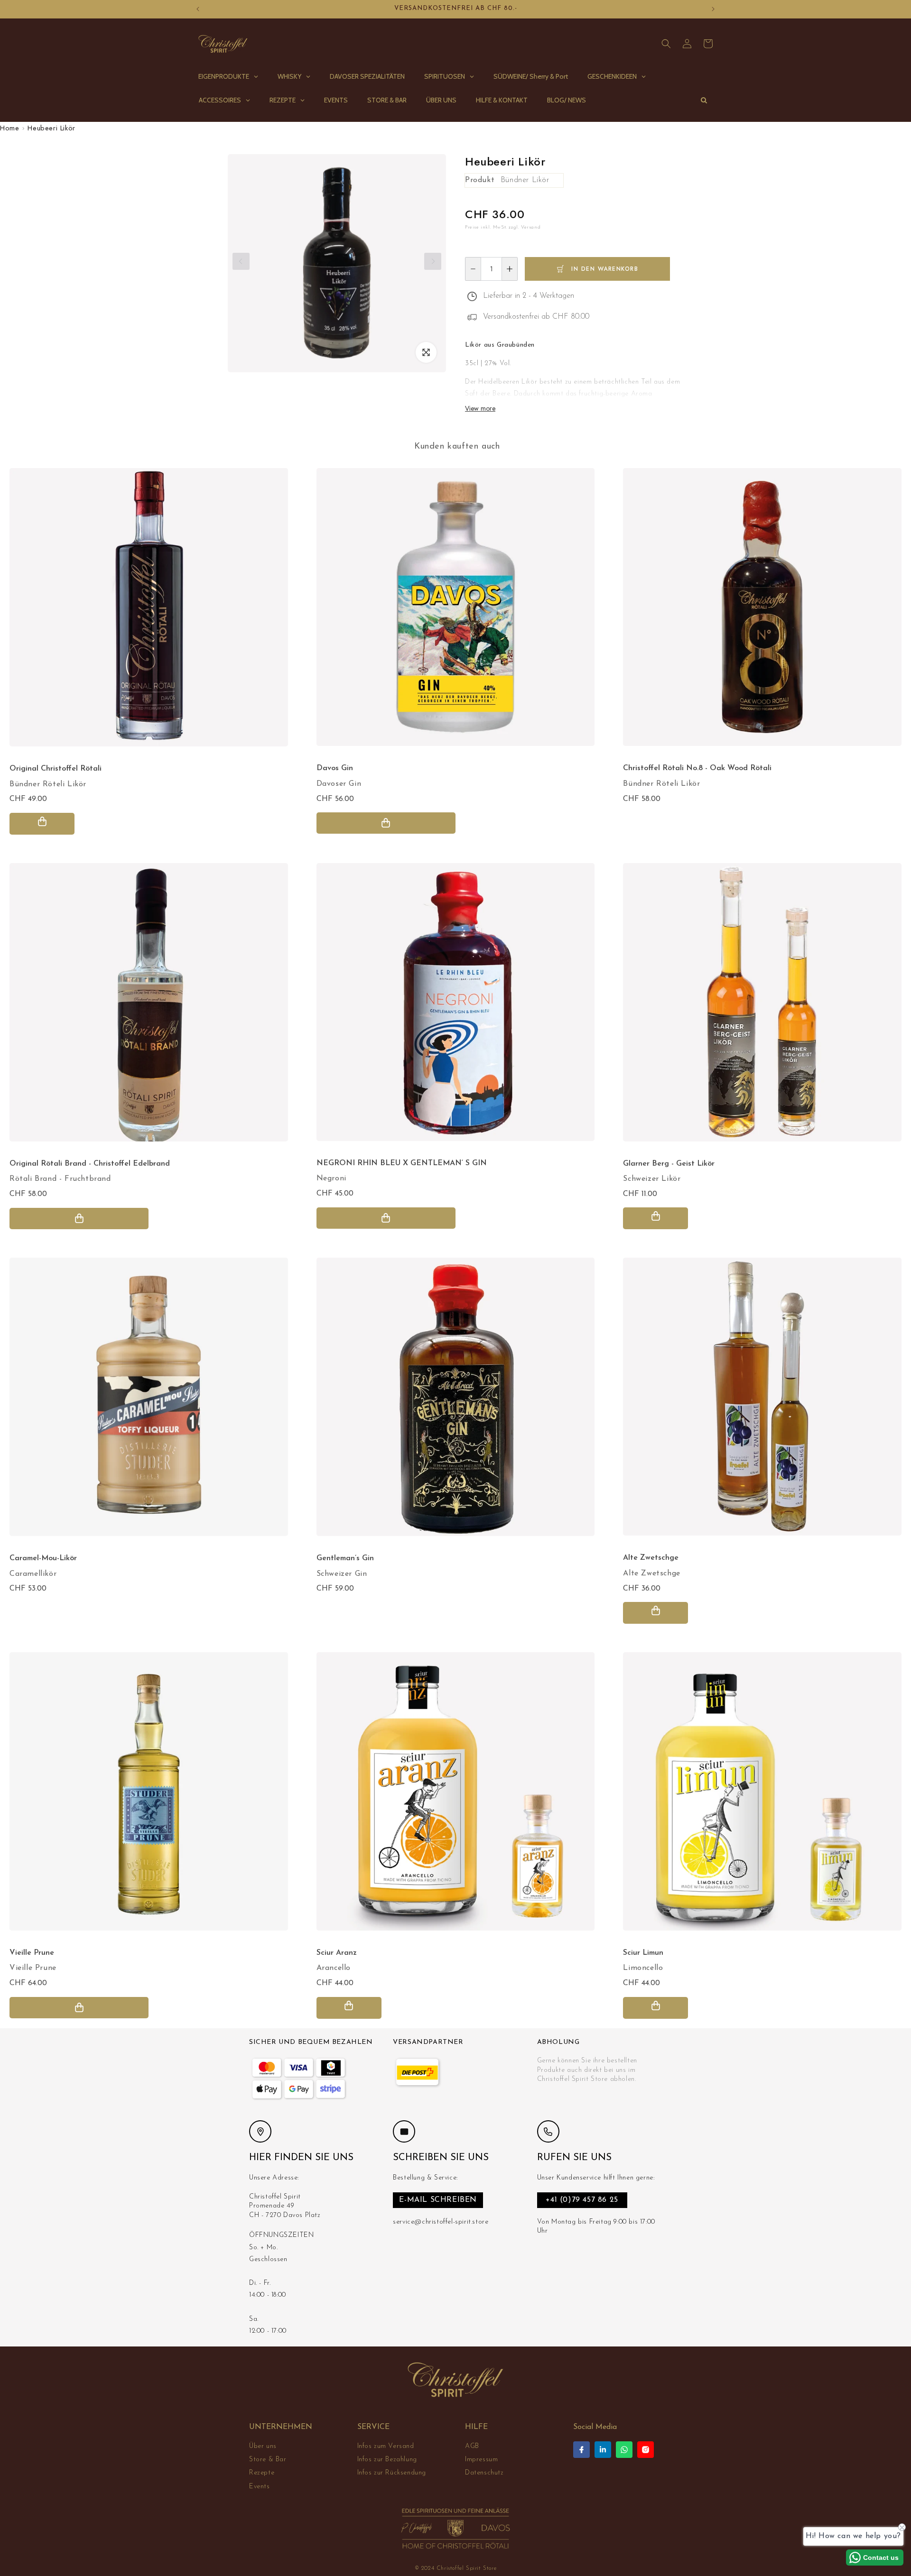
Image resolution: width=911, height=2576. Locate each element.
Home (9, 128)
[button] (666, 44)
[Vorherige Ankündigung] (198, 9)
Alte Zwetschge (651, 1573)
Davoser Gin (339, 784)
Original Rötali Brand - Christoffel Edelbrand (90, 1164)
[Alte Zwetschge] (762, 1401)
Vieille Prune (33, 1968)
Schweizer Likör (652, 1179)
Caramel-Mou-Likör (43, 1558)
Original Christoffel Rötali (56, 769)
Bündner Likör (525, 180)
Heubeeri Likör (51, 128)
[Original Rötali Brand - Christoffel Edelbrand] (149, 1007)
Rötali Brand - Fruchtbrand (60, 1179)
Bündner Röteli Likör (48, 784)
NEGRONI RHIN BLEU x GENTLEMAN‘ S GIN (402, 1163)
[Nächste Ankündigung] (713, 9)
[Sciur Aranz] (456, 1796)
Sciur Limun (643, 1953)
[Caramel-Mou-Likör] (149, 1402)
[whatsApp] (624, 2450)
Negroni (331, 1178)
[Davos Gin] (456, 612)
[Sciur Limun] (762, 1796)
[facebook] (581, 2450)
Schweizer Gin (342, 1574)
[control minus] (473, 269)
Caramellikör (33, 1574)
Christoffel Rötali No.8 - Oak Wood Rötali (697, 768)
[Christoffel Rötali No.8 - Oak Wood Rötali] (762, 612)
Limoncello (643, 1968)
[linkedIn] (603, 2450)
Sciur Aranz (337, 1953)
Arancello (334, 1968)
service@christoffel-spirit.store (441, 2222)
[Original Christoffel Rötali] (149, 612)
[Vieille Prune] (149, 1796)
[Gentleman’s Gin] (456, 1402)
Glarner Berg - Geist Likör (669, 1164)
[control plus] (510, 269)
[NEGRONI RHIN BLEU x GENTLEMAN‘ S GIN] (456, 1007)
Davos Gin (335, 768)
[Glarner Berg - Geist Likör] (762, 1007)
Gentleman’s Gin (345, 1558)
